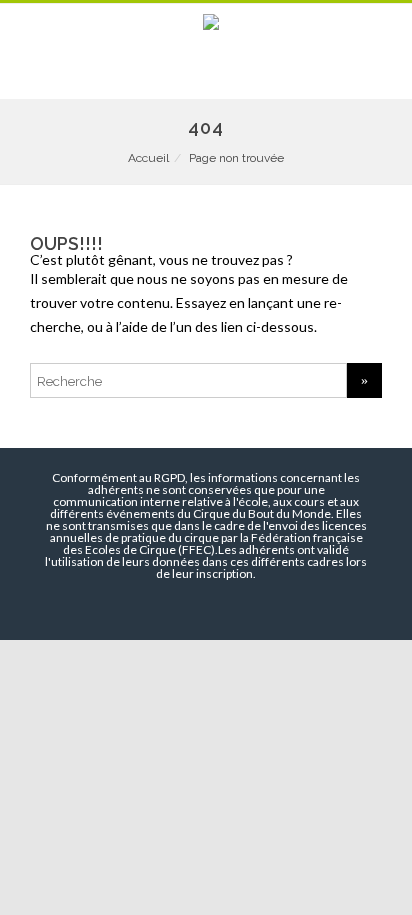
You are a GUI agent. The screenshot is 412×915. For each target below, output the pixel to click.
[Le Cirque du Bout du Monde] (206, 23)
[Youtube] (184, 607)
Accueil (148, 158)
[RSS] (280, 607)
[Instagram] (216, 607)
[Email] (248, 607)
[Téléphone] (126, 607)
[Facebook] (152, 607)
